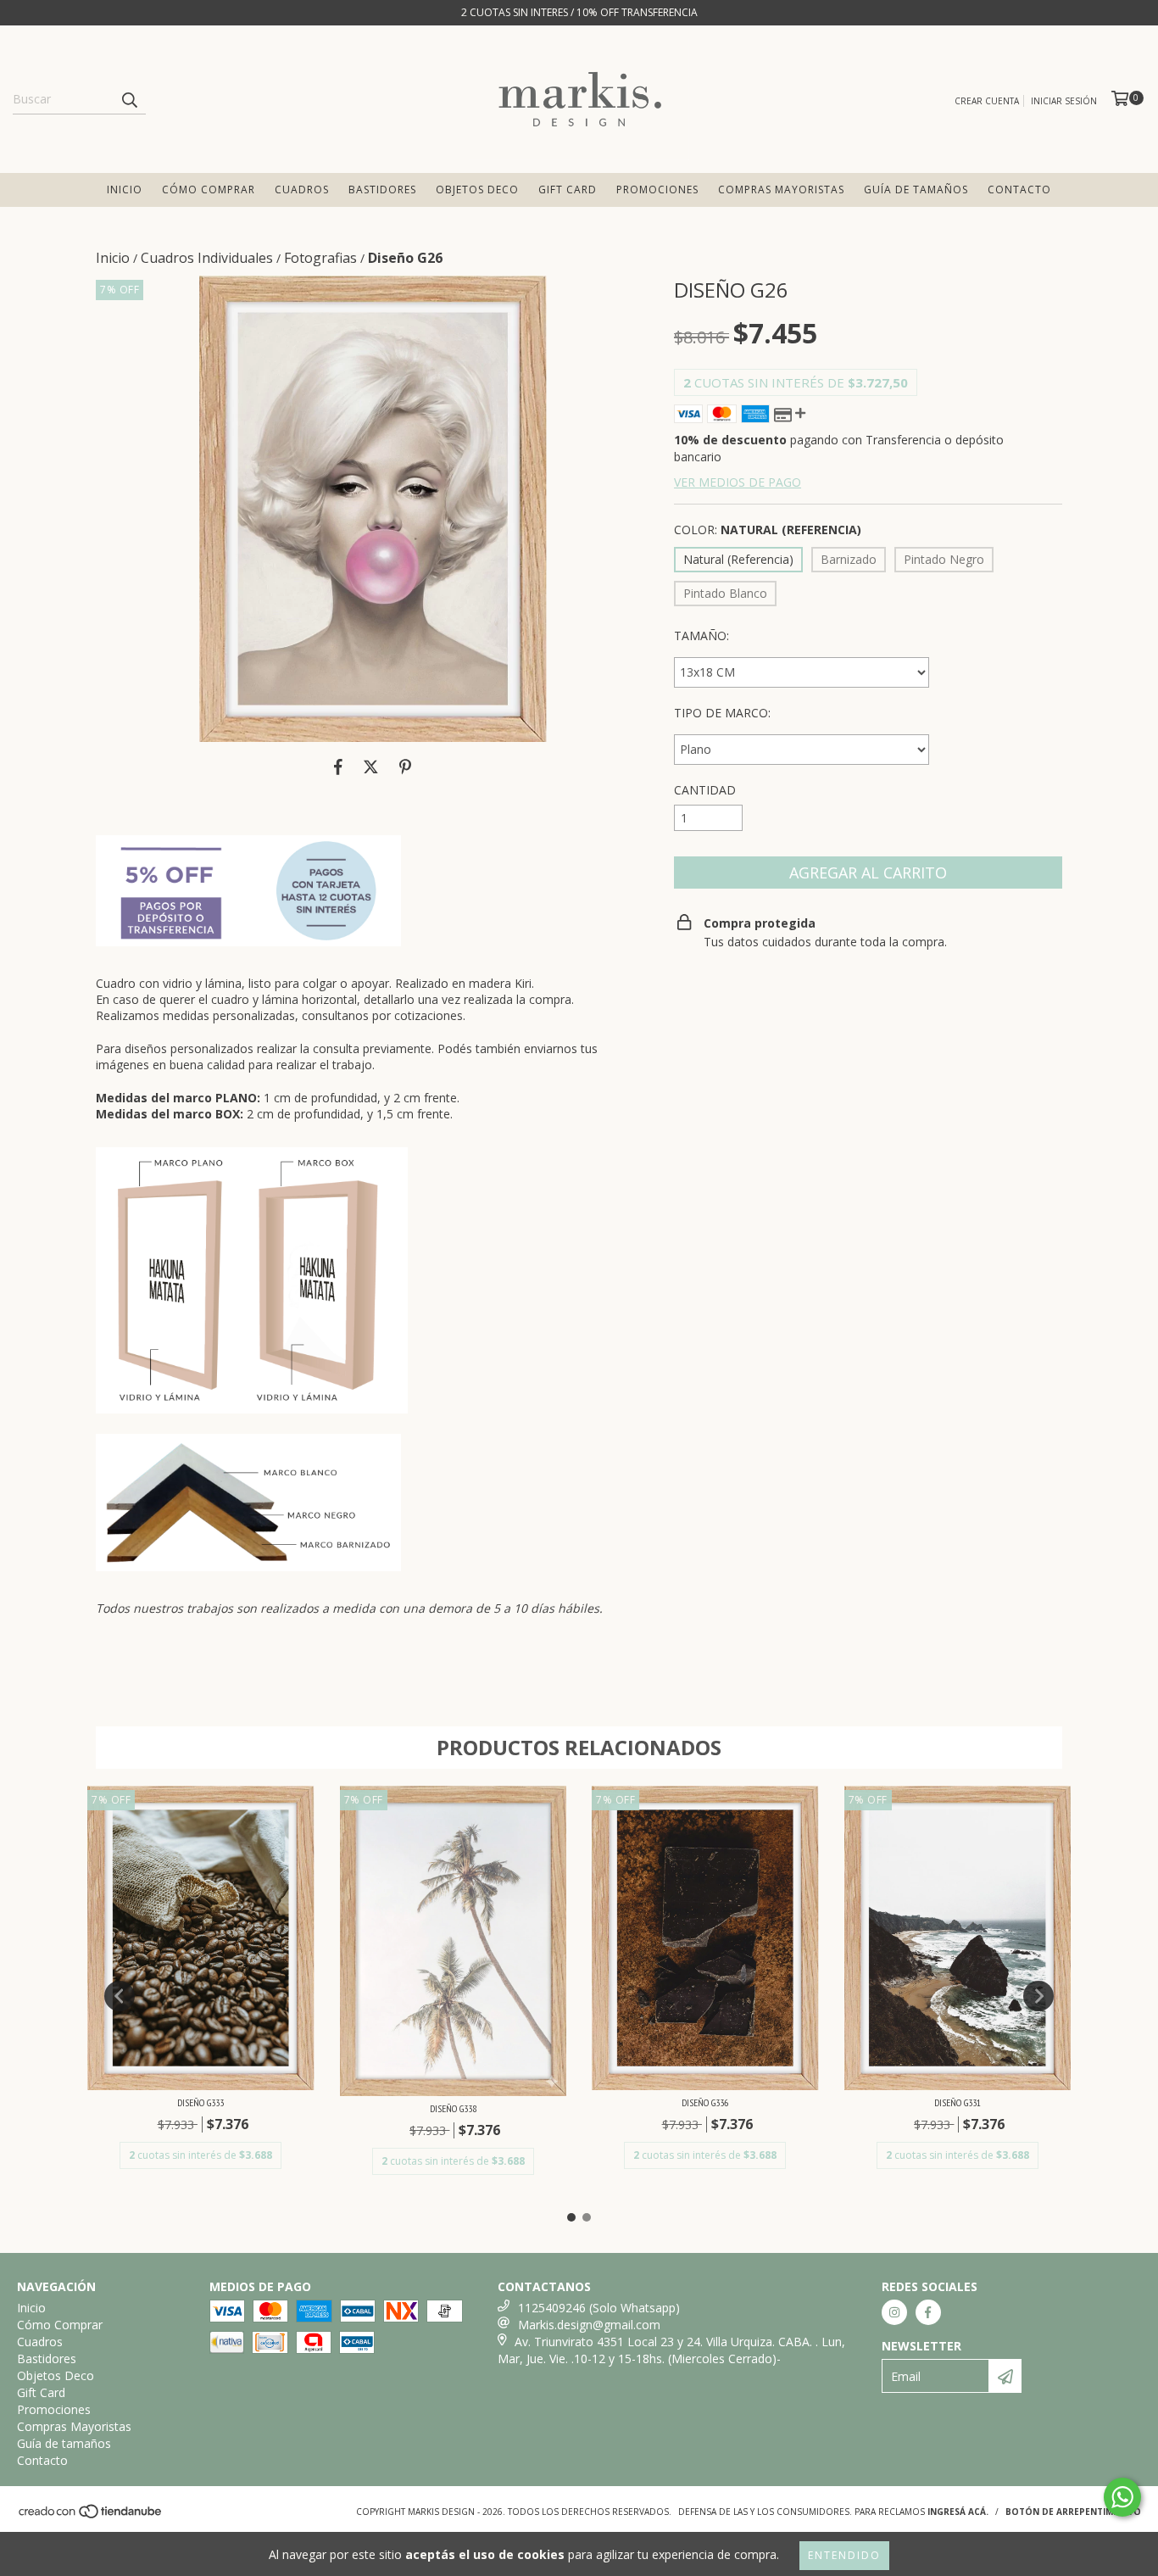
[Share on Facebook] (338, 767)
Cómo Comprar (209, 190)
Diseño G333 (200, 2102)
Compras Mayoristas (781, 190)
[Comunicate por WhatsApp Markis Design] (1122, 2497)
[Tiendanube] (91, 2517)
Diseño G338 (453, 2108)
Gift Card (568, 190)
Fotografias (320, 258)
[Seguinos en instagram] (894, 2312)
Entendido (844, 2555)
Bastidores (382, 190)
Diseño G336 (705, 2102)
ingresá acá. (958, 2512)
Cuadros (302, 190)
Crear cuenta (987, 101)
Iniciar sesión (1064, 101)
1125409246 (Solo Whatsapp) (599, 2308)
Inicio (125, 190)
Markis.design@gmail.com (589, 2325)
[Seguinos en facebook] (928, 2312)
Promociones (657, 190)
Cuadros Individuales (207, 258)
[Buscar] (129, 99)
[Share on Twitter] (371, 767)
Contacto (1019, 190)
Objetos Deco (477, 190)
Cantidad (705, 790)
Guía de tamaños (916, 190)
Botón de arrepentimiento (1073, 2512)
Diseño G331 (958, 2102)
